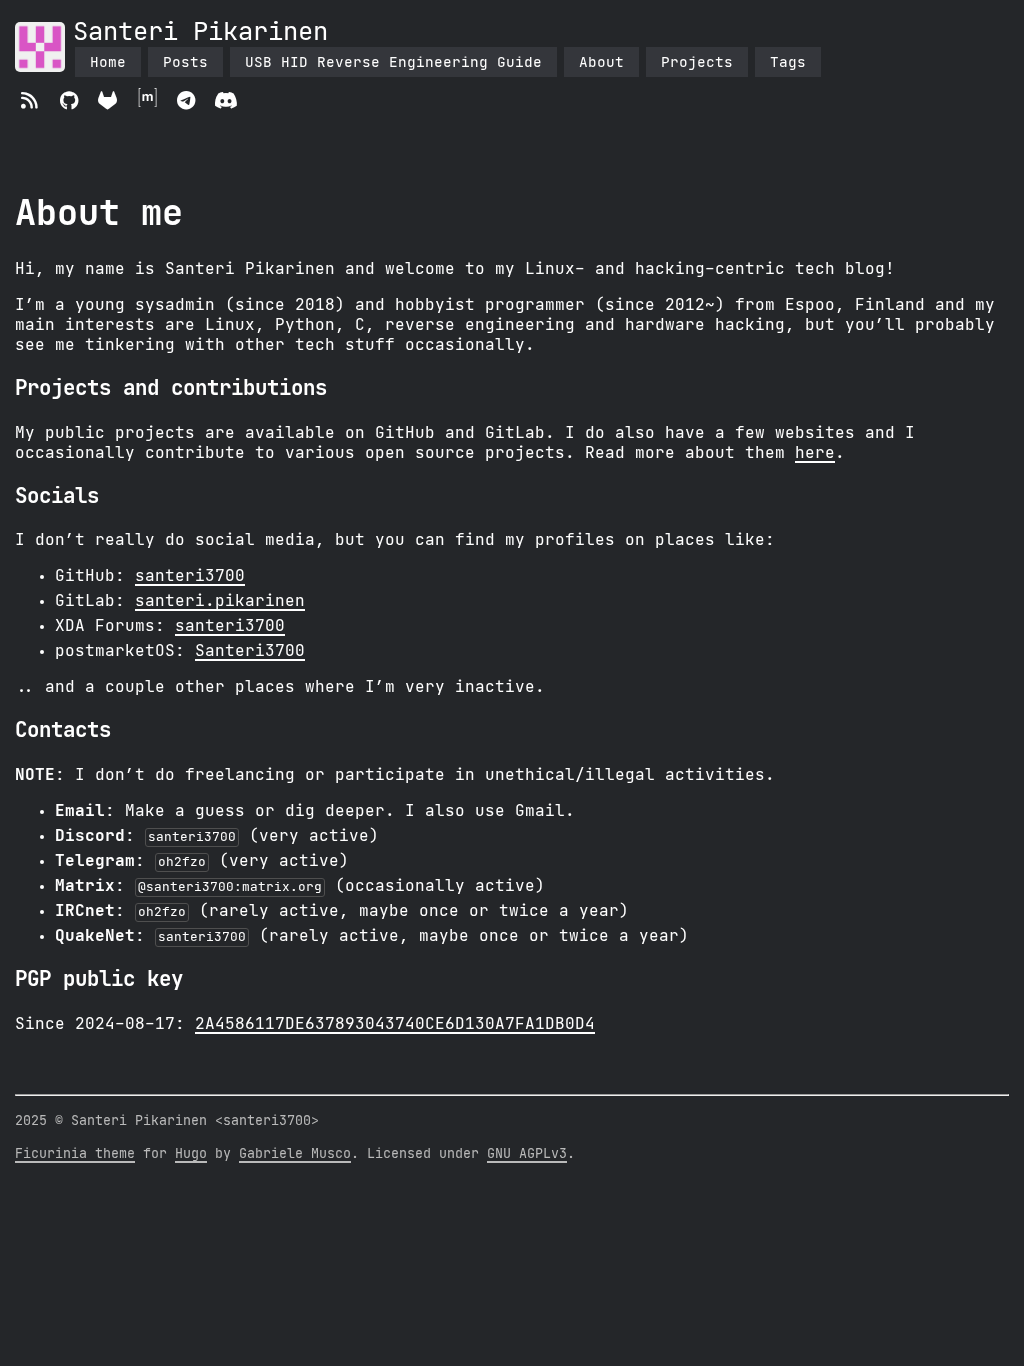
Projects (697, 61)
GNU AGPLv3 (527, 1154)
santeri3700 (190, 576)
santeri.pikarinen (220, 601)
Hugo (191, 1154)
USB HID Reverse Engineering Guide (393, 61)
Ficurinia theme (75, 1154)
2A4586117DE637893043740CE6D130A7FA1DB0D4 (395, 1024)
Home (108, 61)
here (815, 453)
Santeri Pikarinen (200, 32)
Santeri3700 (250, 651)
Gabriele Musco (295, 1154)
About (601, 61)
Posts (185, 61)
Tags (788, 61)
